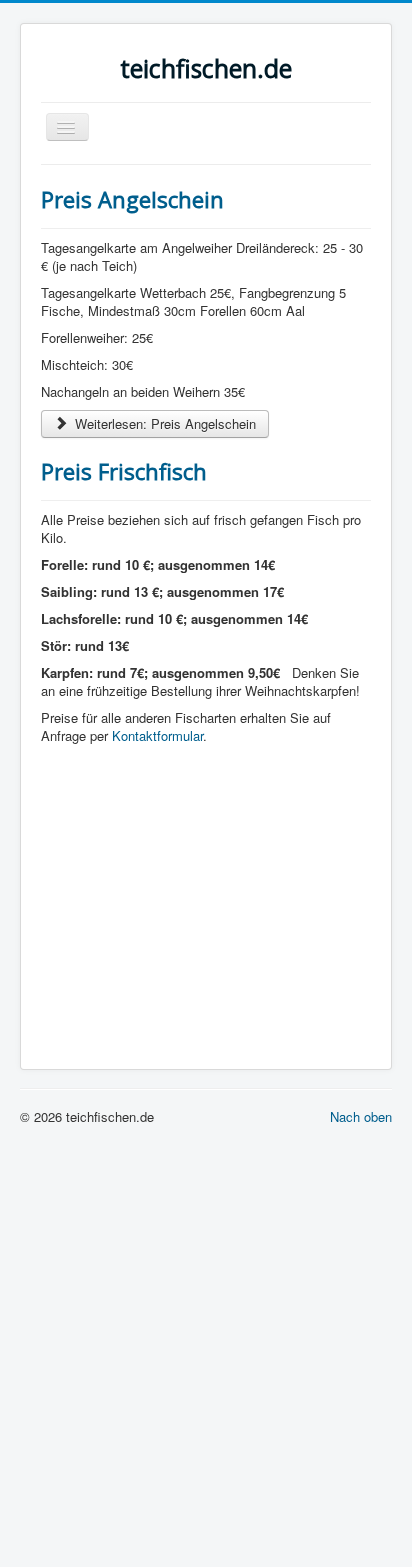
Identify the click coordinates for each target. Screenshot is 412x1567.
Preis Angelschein (132, 199)
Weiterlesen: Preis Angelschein (163, 423)
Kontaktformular (157, 735)
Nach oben (361, 1116)
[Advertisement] (206, 897)
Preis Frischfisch (124, 471)
